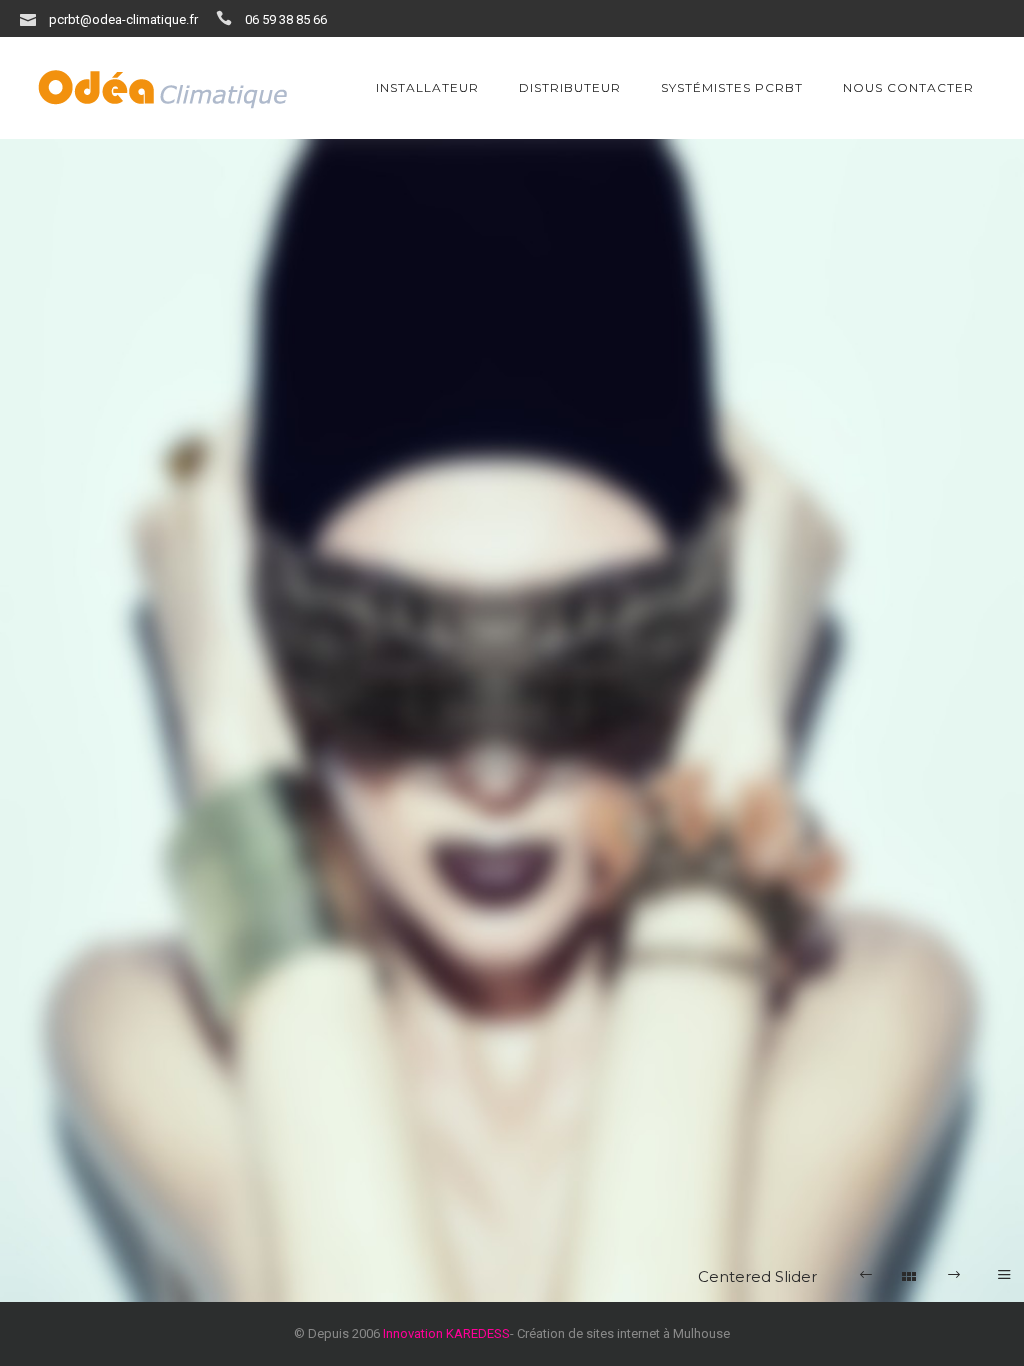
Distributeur (570, 87)
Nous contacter (908, 87)
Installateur (427, 87)
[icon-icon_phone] (229, 18)
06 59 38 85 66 (286, 19)
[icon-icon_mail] (33, 18)
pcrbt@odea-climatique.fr (123, 19)
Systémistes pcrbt (732, 87)
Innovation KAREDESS (446, 1333)
